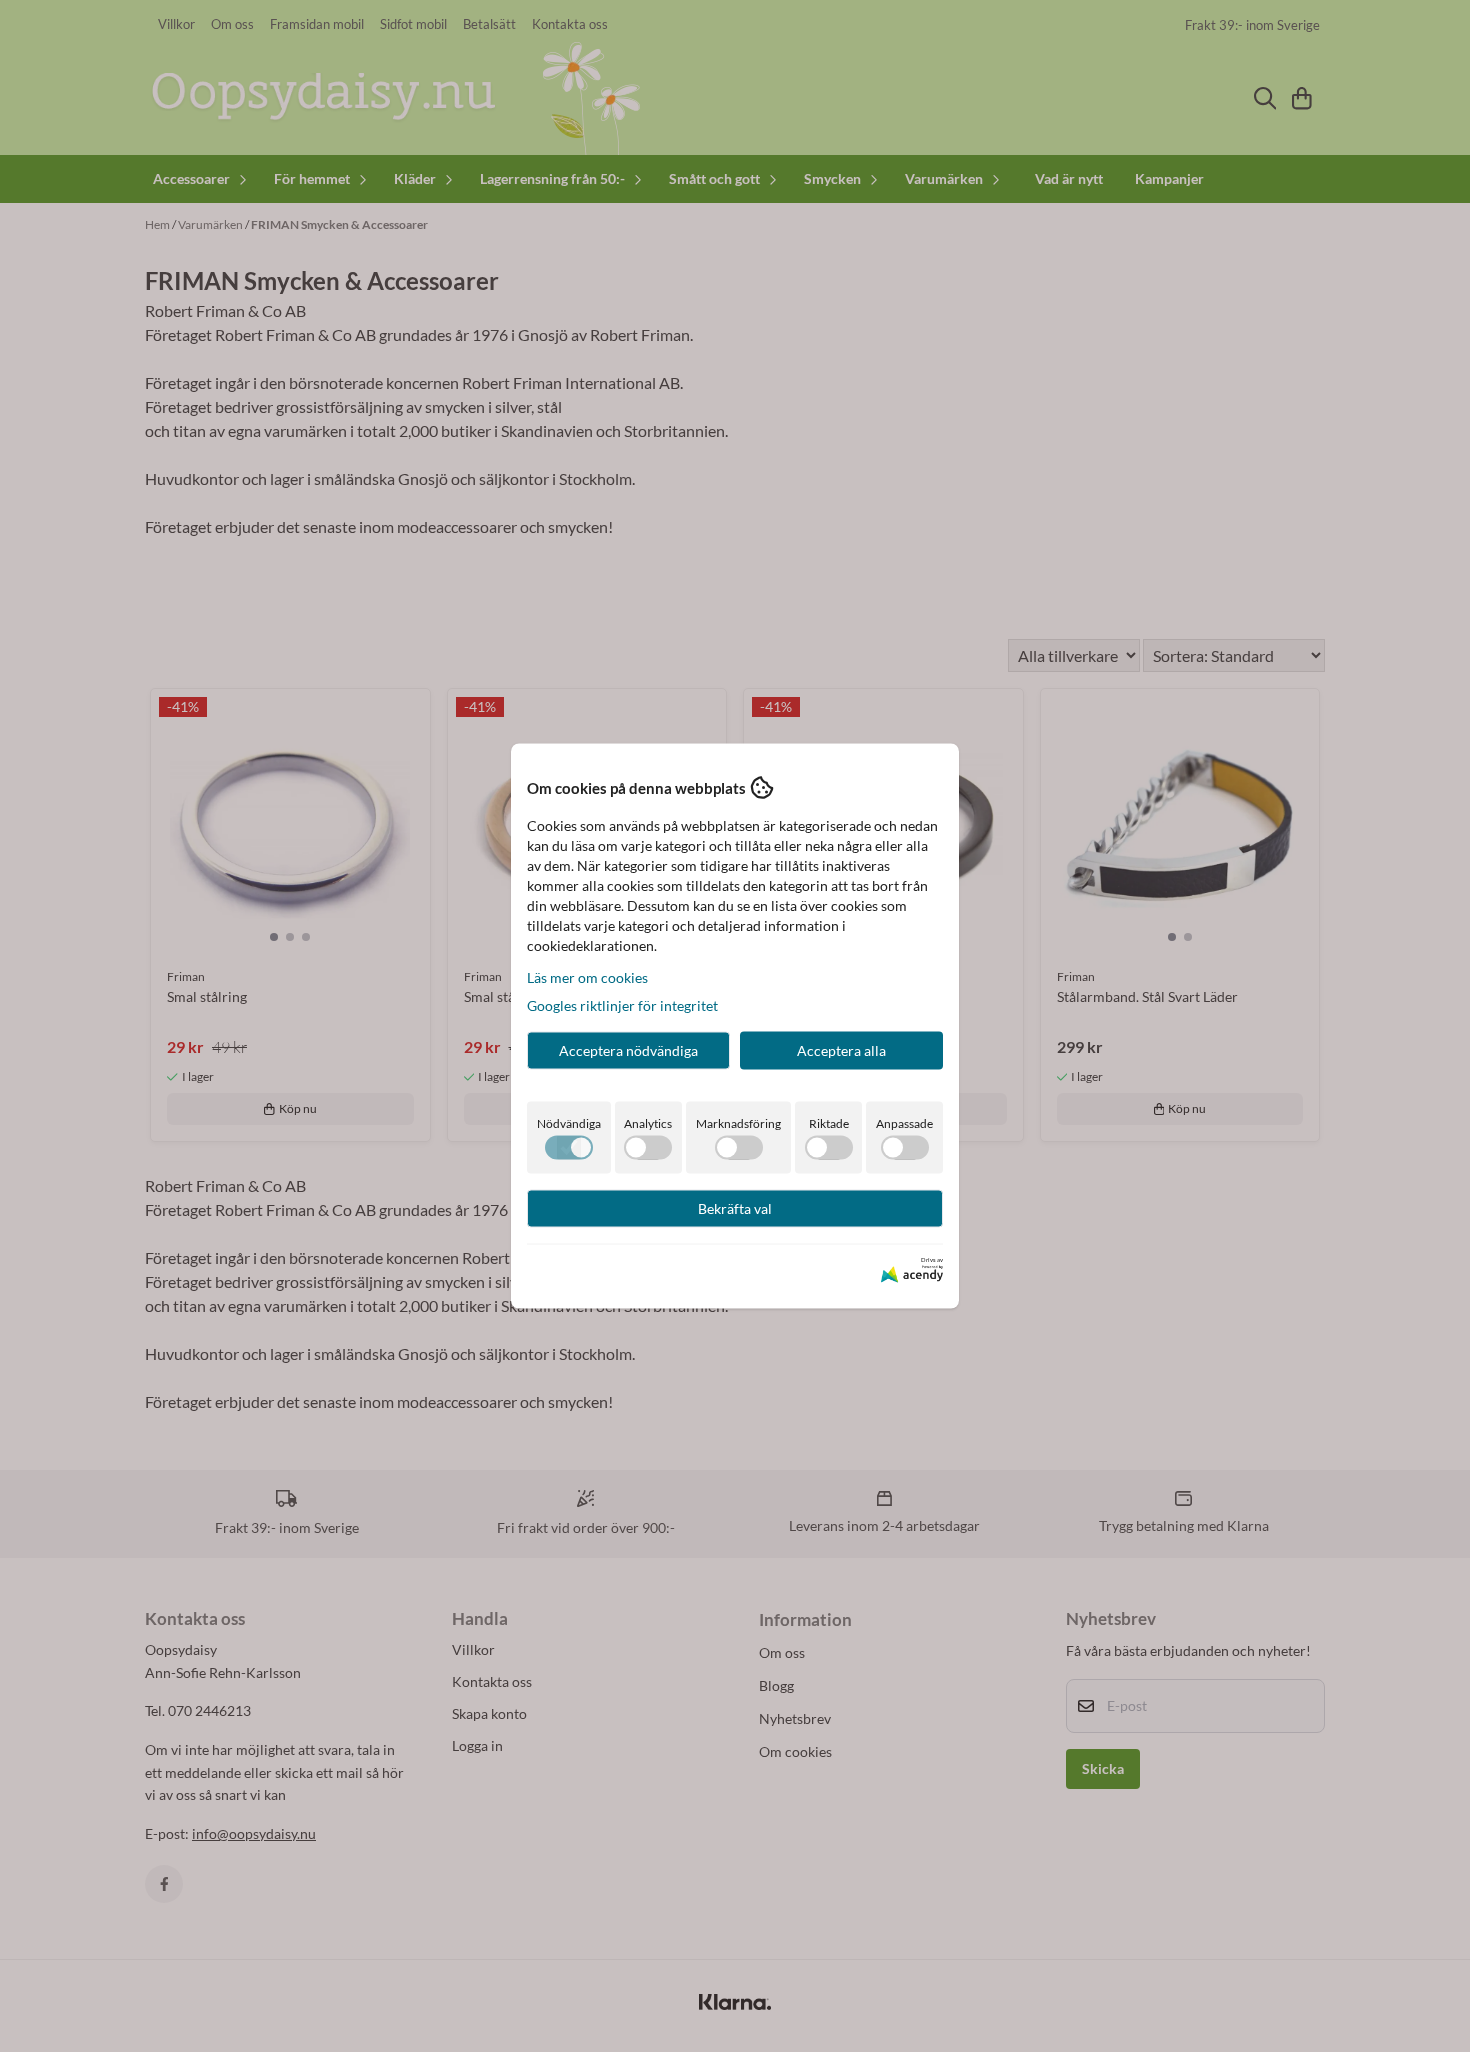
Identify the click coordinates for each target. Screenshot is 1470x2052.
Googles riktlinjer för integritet (622, 1005)
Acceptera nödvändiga (628, 1050)
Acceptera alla (841, 1050)
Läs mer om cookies (587, 977)
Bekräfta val (735, 1208)
